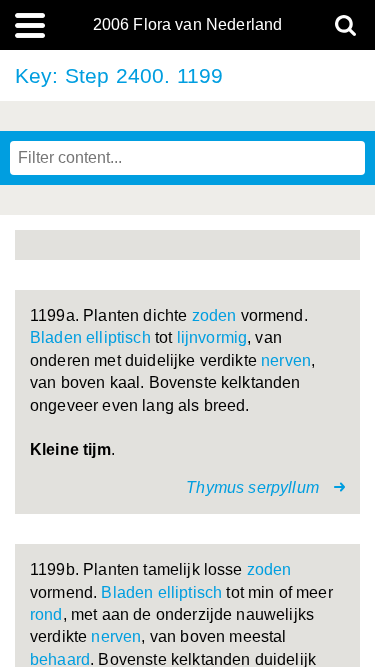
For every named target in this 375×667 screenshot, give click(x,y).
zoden (214, 315)
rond (46, 614)
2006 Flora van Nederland (188, 25)
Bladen (56, 337)
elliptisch (118, 337)
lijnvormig (212, 337)
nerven (286, 360)
